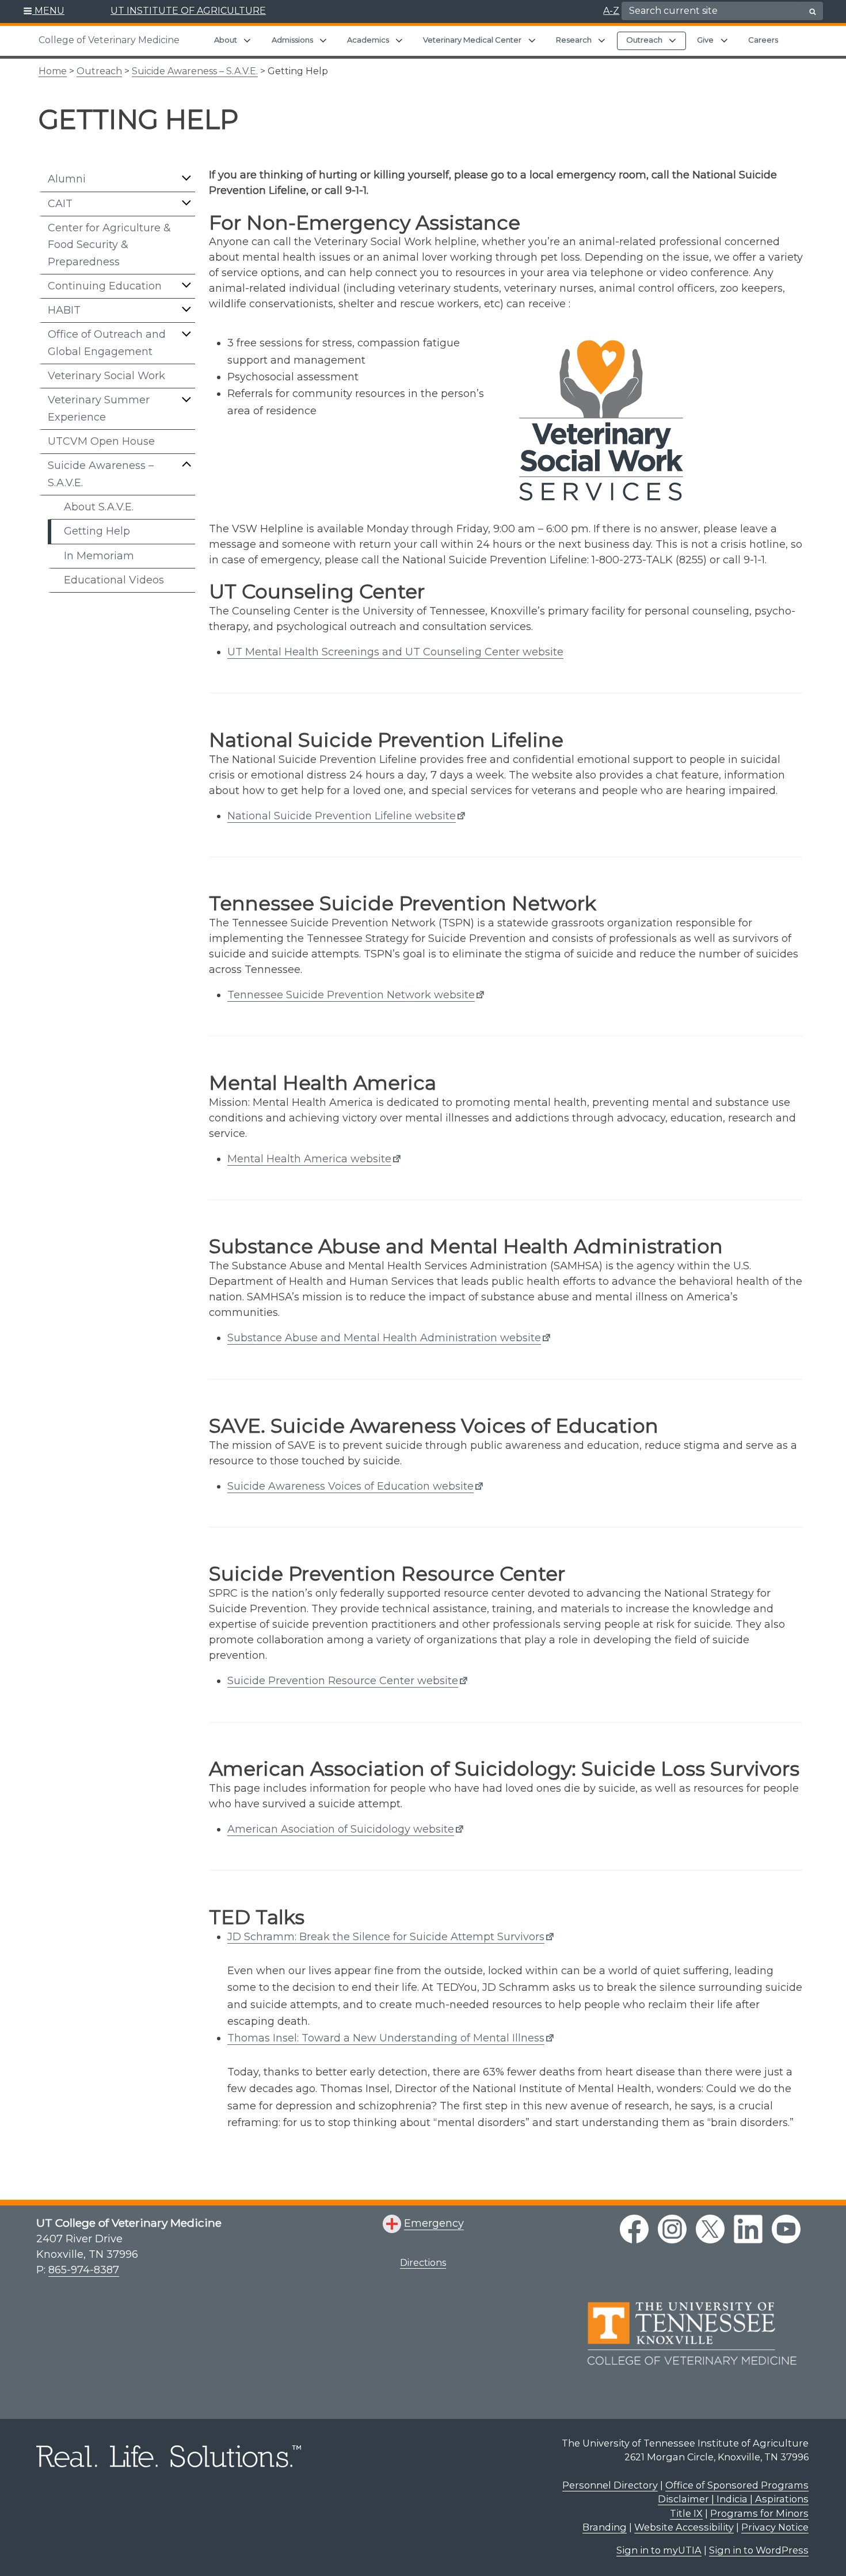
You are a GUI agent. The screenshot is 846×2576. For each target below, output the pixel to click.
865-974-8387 (84, 2270)
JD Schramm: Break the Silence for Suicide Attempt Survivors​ (386, 1937)
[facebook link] (634, 2229)
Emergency (434, 2223)
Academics (368, 40)
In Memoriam (99, 556)
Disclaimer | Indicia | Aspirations (733, 2499)
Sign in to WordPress (759, 2550)
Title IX (686, 2513)
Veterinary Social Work (106, 376)
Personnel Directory (610, 2485)
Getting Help (97, 531)
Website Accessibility (684, 2527)
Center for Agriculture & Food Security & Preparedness (109, 245)
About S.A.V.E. (99, 507)
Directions (423, 2263)
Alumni (67, 179)
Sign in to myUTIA (659, 2550)
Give (705, 40)
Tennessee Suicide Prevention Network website (351, 995)
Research (574, 40)
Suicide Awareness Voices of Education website (350, 1486)
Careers (763, 40)
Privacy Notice (775, 2527)
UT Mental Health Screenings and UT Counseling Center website (395, 652)
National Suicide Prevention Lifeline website (342, 816)
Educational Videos (114, 580)
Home (53, 71)
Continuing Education (105, 286)
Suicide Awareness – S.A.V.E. (195, 71)
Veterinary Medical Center (472, 40)
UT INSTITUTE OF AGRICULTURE (188, 11)
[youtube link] (786, 2229)
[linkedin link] (748, 2229)
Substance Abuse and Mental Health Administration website (384, 1338)
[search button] (813, 12)
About (226, 40)
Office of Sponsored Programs (737, 2485)
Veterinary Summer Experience (99, 408)
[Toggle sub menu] (186, 178)
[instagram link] (672, 2229)
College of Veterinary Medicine (109, 40)
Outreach (644, 40)
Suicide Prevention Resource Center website (343, 1681)
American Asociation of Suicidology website (341, 1829)
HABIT (64, 310)
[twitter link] (710, 2229)
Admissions (292, 40)
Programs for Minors (759, 2513)
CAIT (60, 204)
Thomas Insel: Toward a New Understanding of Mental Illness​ (386, 2038)
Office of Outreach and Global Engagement (107, 343)
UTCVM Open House (101, 441)
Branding (605, 2527)
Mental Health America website (309, 1159)
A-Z (611, 11)
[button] (44, 12)
